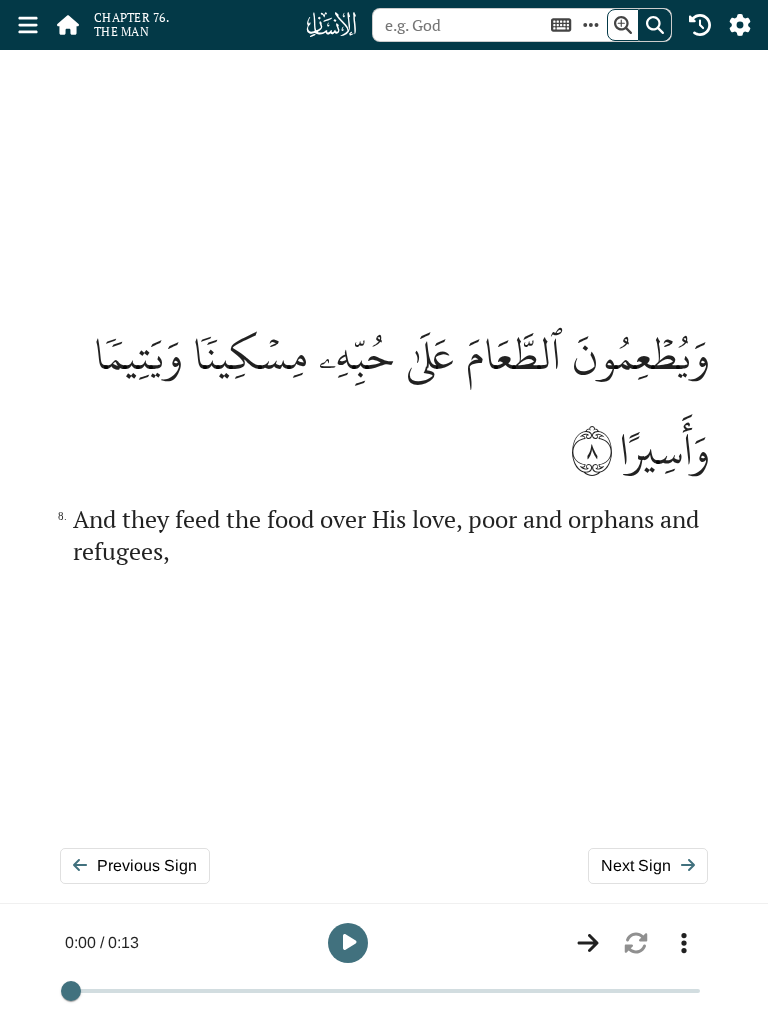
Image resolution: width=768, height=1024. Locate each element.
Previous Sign (147, 865)
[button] (348, 943)
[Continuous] (588, 943)
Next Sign (636, 865)
